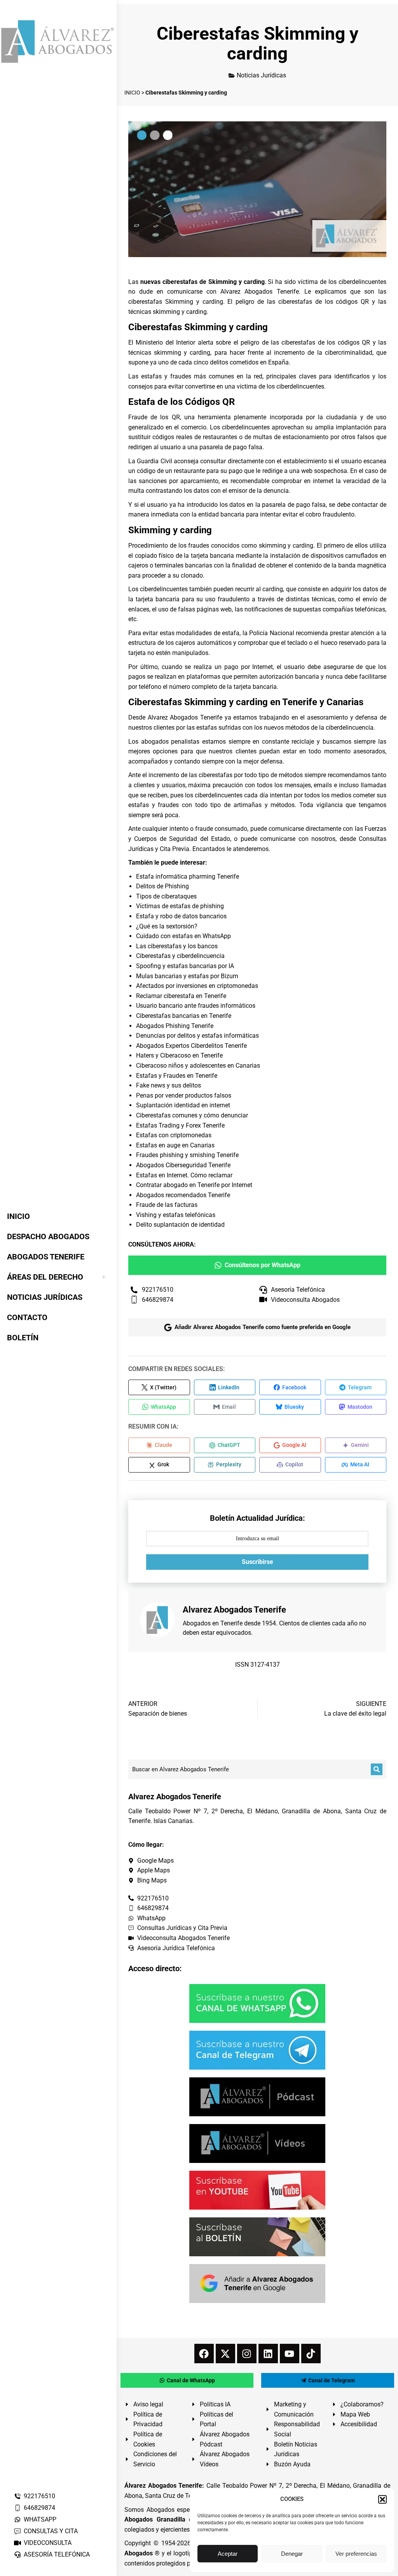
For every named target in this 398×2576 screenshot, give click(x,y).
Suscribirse (257, 1562)
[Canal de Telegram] (257, 2050)
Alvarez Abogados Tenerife (185, 717)
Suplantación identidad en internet (183, 1105)
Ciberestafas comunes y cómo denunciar (192, 1115)
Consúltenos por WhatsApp (263, 1265)
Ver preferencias (356, 2554)
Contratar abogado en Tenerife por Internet (194, 1185)
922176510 (39, 2496)
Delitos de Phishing (162, 886)
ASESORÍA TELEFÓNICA (57, 2554)
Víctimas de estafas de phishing (180, 906)
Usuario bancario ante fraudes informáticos (196, 1006)
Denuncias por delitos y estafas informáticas (197, 1036)
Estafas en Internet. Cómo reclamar (184, 1175)
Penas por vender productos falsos (184, 1095)
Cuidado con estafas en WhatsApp (183, 936)
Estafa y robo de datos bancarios (181, 916)
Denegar (292, 2554)
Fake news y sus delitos (168, 1085)
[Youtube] (290, 2354)
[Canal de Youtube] (257, 2190)
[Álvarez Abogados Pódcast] (257, 2097)
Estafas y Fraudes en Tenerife (177, 1076)
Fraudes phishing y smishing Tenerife (187, 1155)
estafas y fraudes (166, 376)
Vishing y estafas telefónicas (176, 1215)
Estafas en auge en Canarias (175, 1145)
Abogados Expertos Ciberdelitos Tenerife (191, 1046)
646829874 (39, 2508)
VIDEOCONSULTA (48, 2543)
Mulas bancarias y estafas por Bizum (187, 976)
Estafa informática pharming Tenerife (188, 876)
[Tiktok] (311, 2354)
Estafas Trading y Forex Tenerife (180, 1125)
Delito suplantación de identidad (180, 1225)
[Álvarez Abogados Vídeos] (257, 2143)
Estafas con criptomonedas (174, 1135)
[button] (382, 2499)
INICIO (132, 93)
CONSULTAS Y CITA (51, 2531)
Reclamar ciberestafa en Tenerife (181, 996)
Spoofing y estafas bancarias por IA (185, 966)
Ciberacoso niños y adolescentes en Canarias (198, 1066)
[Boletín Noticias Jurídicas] (257, 2237)
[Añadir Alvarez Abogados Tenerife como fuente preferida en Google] (257, 2284)
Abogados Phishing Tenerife (175, 1026)
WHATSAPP (40, 2519)
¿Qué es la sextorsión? (167, 926)
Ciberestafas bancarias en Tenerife (184, 1016)
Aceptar (228, 2554)
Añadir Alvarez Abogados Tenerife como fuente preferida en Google (263, 1327)
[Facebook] (204, 2354)
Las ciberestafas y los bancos (177, 946)
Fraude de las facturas (167, 1205)
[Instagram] (247, 2354)
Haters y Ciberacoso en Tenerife (179, 1055)
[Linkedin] (268, 2354)
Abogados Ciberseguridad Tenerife (183, 1165)
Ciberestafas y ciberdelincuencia (180, 956)
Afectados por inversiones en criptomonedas (197, 986)
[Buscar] (377, 1769)
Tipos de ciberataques (166, 896)
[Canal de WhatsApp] (257, 2003)
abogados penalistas (170, 742)
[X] (225, 2354)
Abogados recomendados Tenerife (183, 1195)
